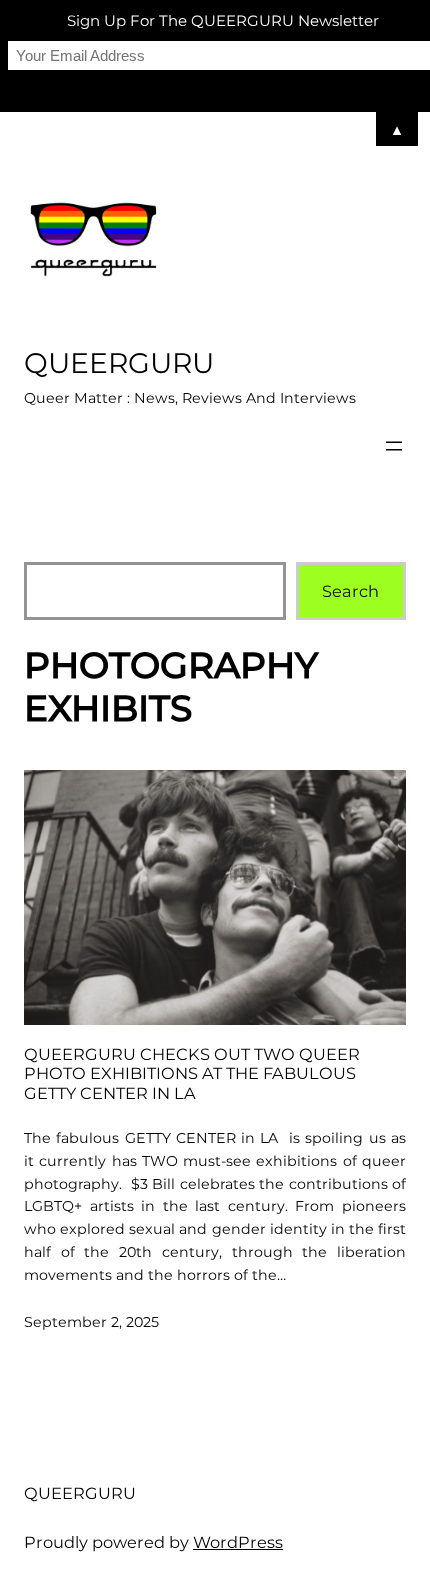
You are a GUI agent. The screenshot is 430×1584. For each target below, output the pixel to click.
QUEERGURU (119, 363)
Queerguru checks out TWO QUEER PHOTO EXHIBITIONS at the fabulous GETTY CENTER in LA (192, 1074)
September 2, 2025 (91, 1322)
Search (350, 591)
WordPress (238, 1542)
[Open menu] (394, 446)
